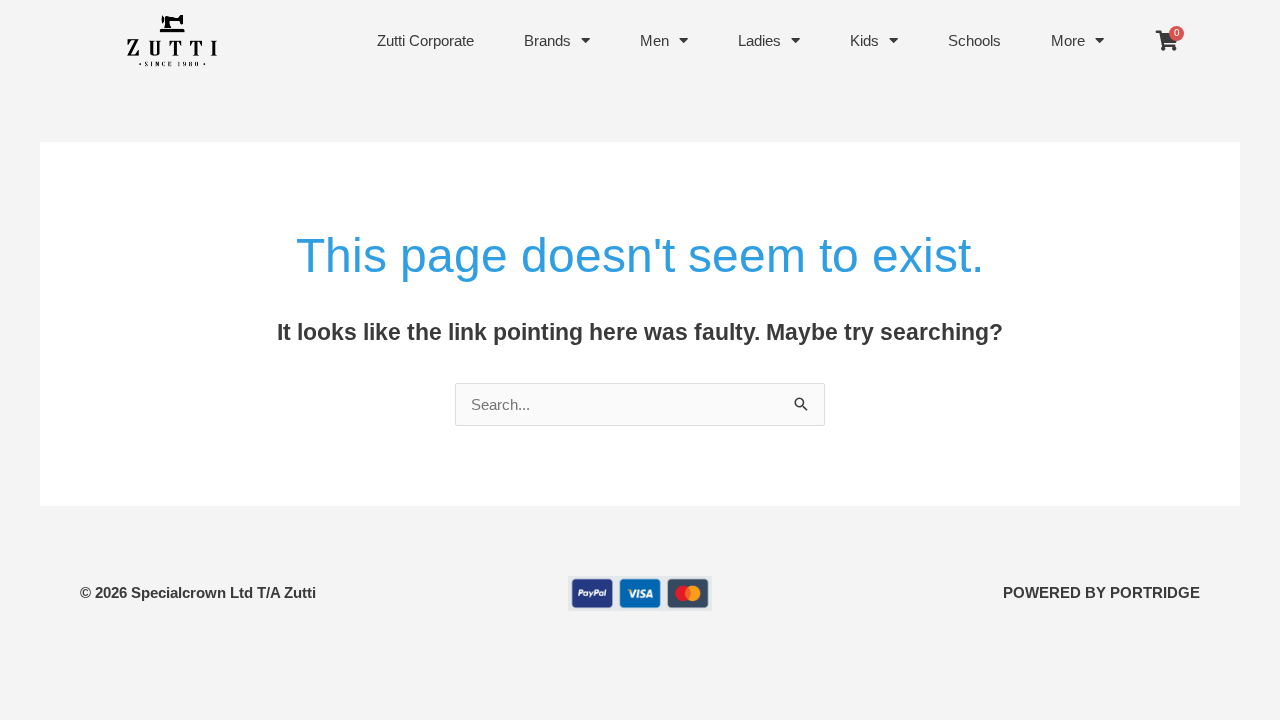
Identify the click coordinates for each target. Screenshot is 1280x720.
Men (654, 40)
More (1068, 40)
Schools (974, 40)
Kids (864, 40)
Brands (547, 40)
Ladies (759, 40)
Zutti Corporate (425, 40)
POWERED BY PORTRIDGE (1101, 592)
